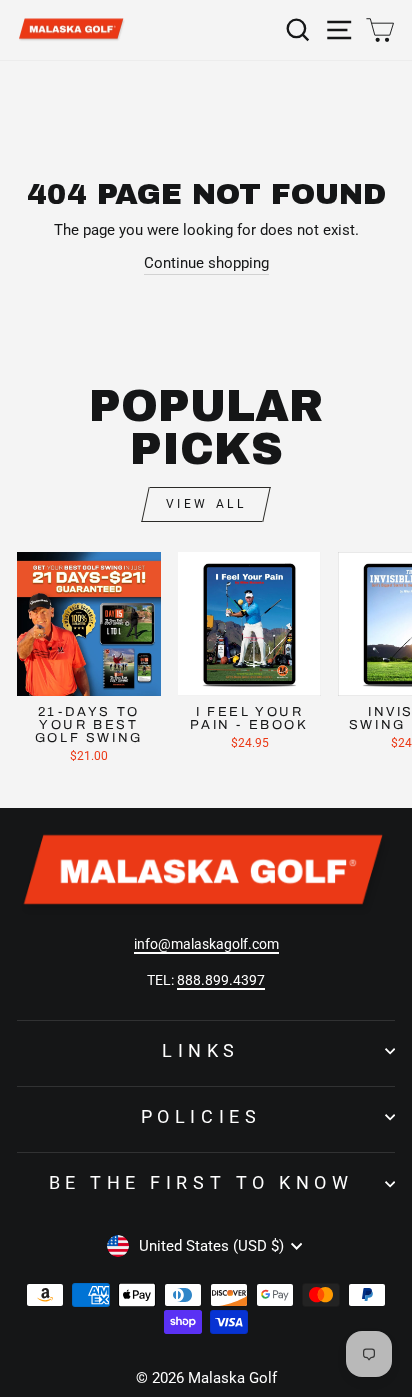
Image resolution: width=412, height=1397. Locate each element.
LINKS (201, 1050)
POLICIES (201, 1116)
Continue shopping (206, 263)
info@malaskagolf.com (206, 944)
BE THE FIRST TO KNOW (201, 1182)
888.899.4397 (221, 980)
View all (206, 504)
